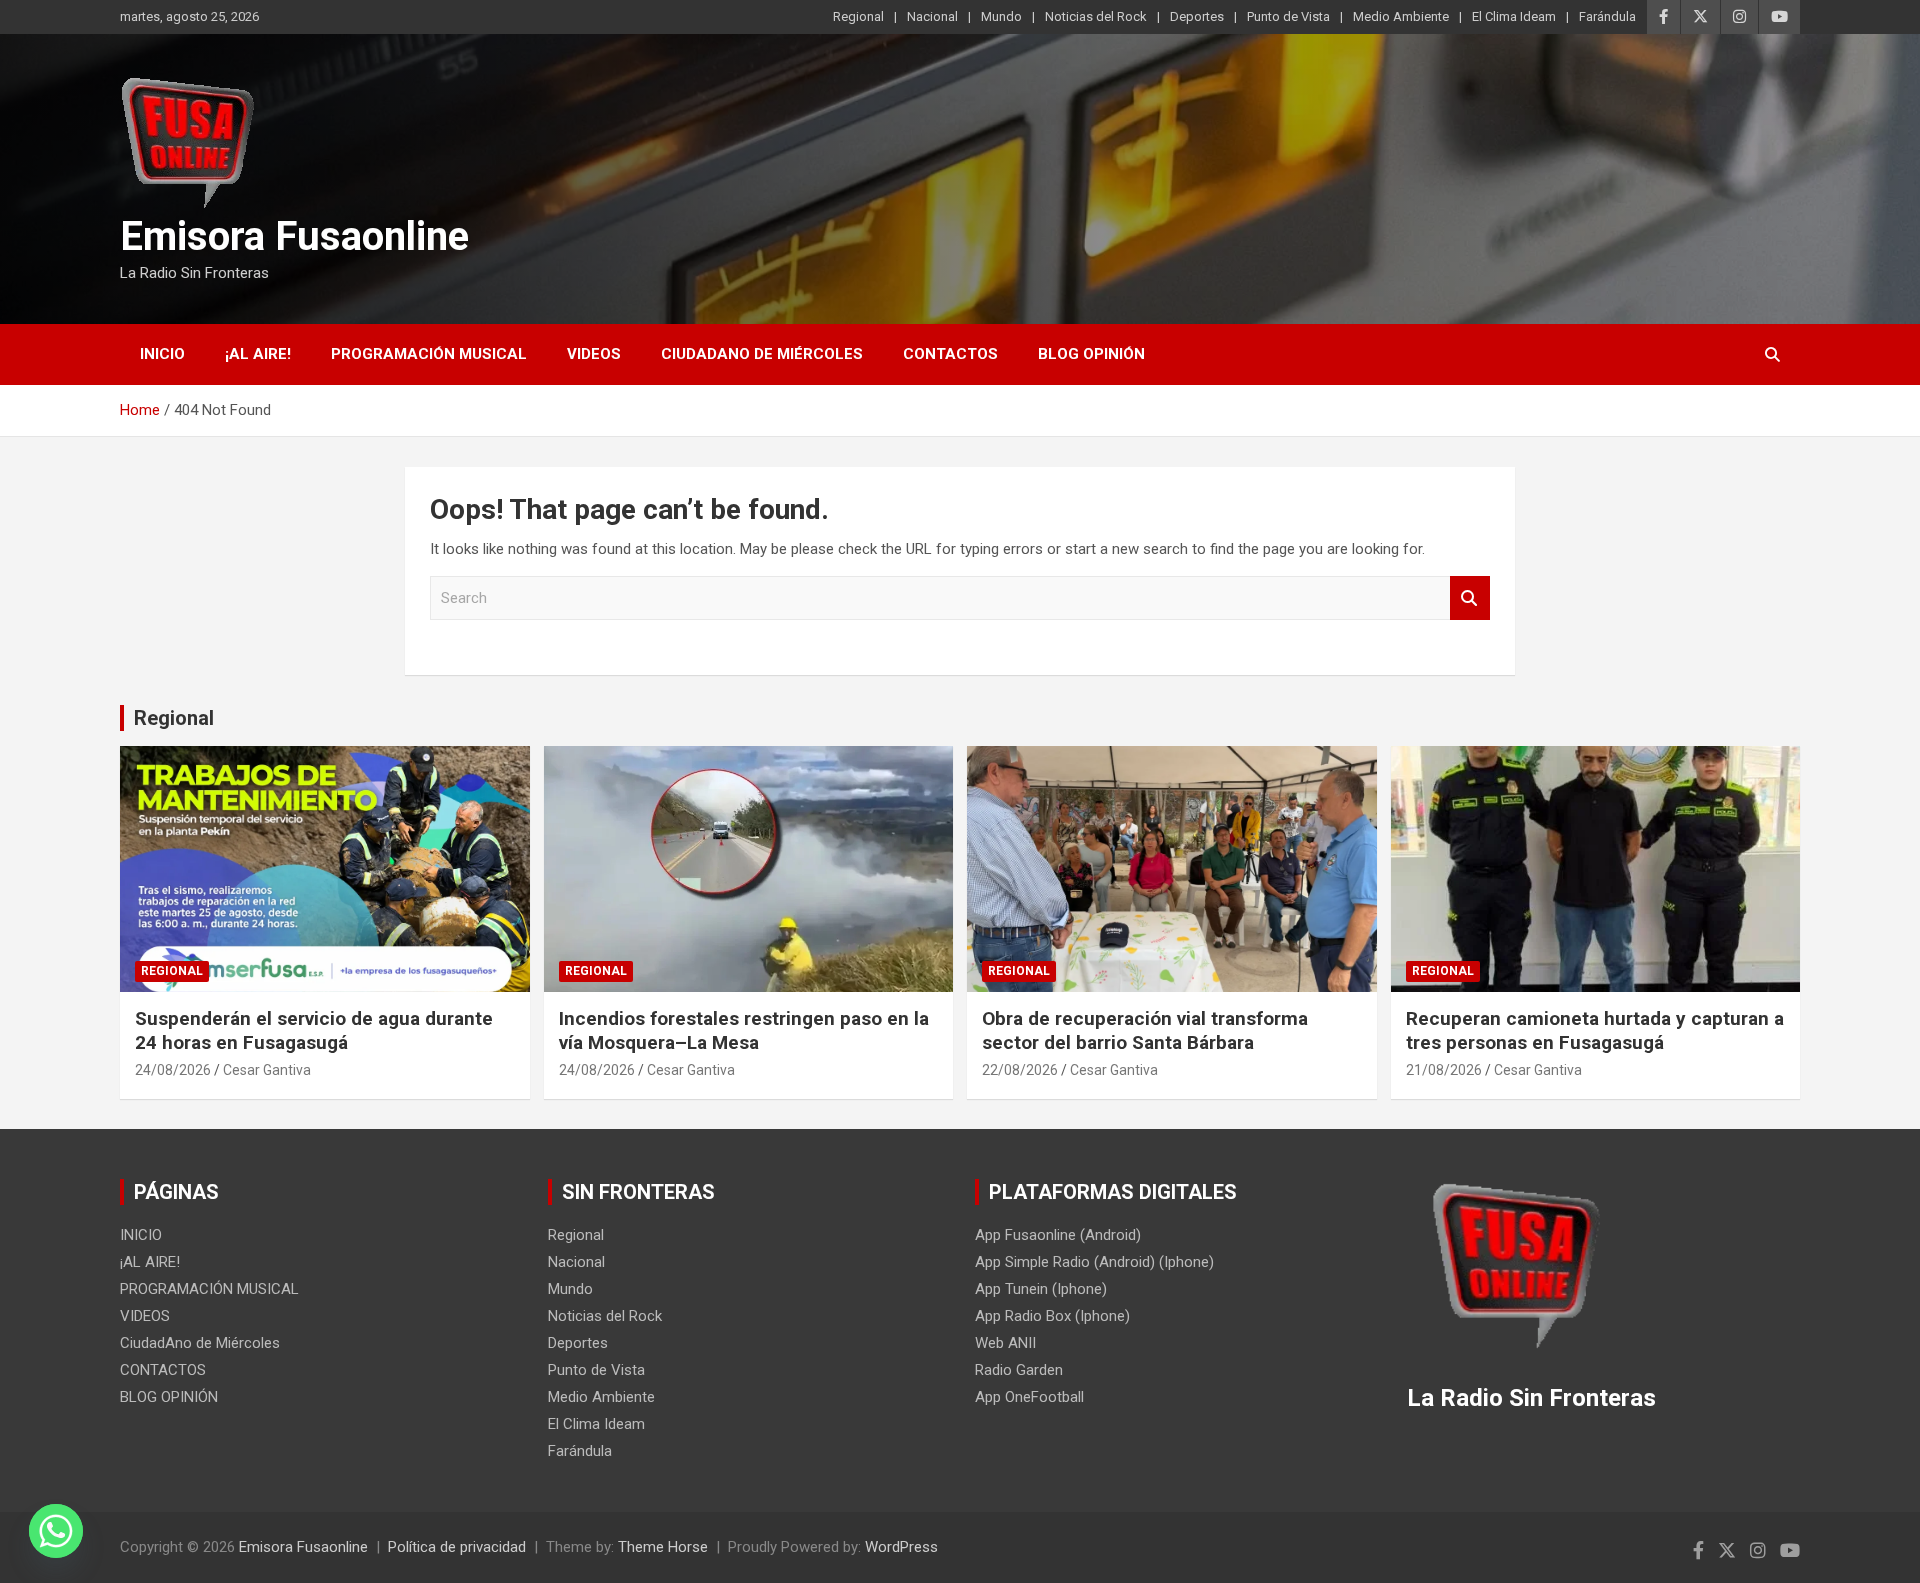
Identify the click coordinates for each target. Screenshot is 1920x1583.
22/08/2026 (1020, 1070)
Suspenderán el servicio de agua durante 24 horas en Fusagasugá (314, 1031)
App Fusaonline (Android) (1058, 1235)
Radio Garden (1019, 1370)
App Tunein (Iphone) (1041, 1289)
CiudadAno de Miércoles (762, 354)
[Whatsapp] (56, 1531)
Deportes (1197, 16)
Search (1470, 598)
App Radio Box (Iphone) (1052, 1316)
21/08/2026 (1444, 1070)
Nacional (932, 16)
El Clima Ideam (1514, 16)
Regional (858, 16)
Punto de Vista (1288, 16)
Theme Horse (663, 1547)
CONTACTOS (950, 354)
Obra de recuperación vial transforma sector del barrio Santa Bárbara (1145, 1031)
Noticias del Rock (1096, 16)
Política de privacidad (457, 1547)
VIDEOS (594, 354)
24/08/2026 (173, 1070)
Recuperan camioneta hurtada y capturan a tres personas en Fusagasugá (1595, 1031)
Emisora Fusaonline (294, 236)
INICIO (162, 354)
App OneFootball (1029, 1397)
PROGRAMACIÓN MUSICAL (429, 354)
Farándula (1607, 16)
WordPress (901, 1547)
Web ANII (1005, 1343)
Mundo (1001, 16)
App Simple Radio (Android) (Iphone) (1094, 1262)
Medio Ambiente (1401, 16)
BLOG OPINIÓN (1091, 354)
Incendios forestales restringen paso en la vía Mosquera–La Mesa (744, 1031)
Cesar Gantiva (267, 1070)
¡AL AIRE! (258, 354)
